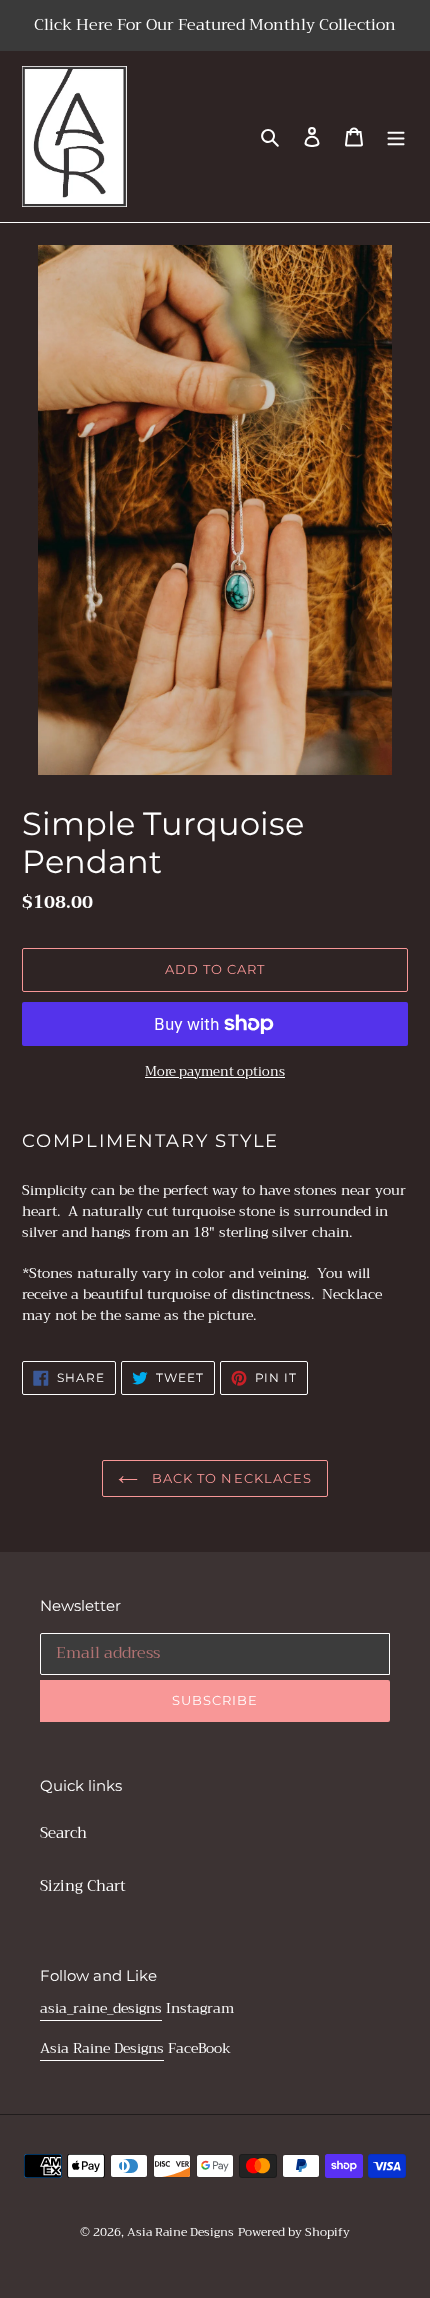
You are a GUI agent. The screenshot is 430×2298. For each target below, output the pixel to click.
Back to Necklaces (230, 1478)
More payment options (215, 1072)
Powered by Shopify (294, 2232)
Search (63, 1833)
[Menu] (396, 136)
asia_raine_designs (101, 2008)
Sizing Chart (83, 1886)
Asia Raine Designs (102, 2048)
